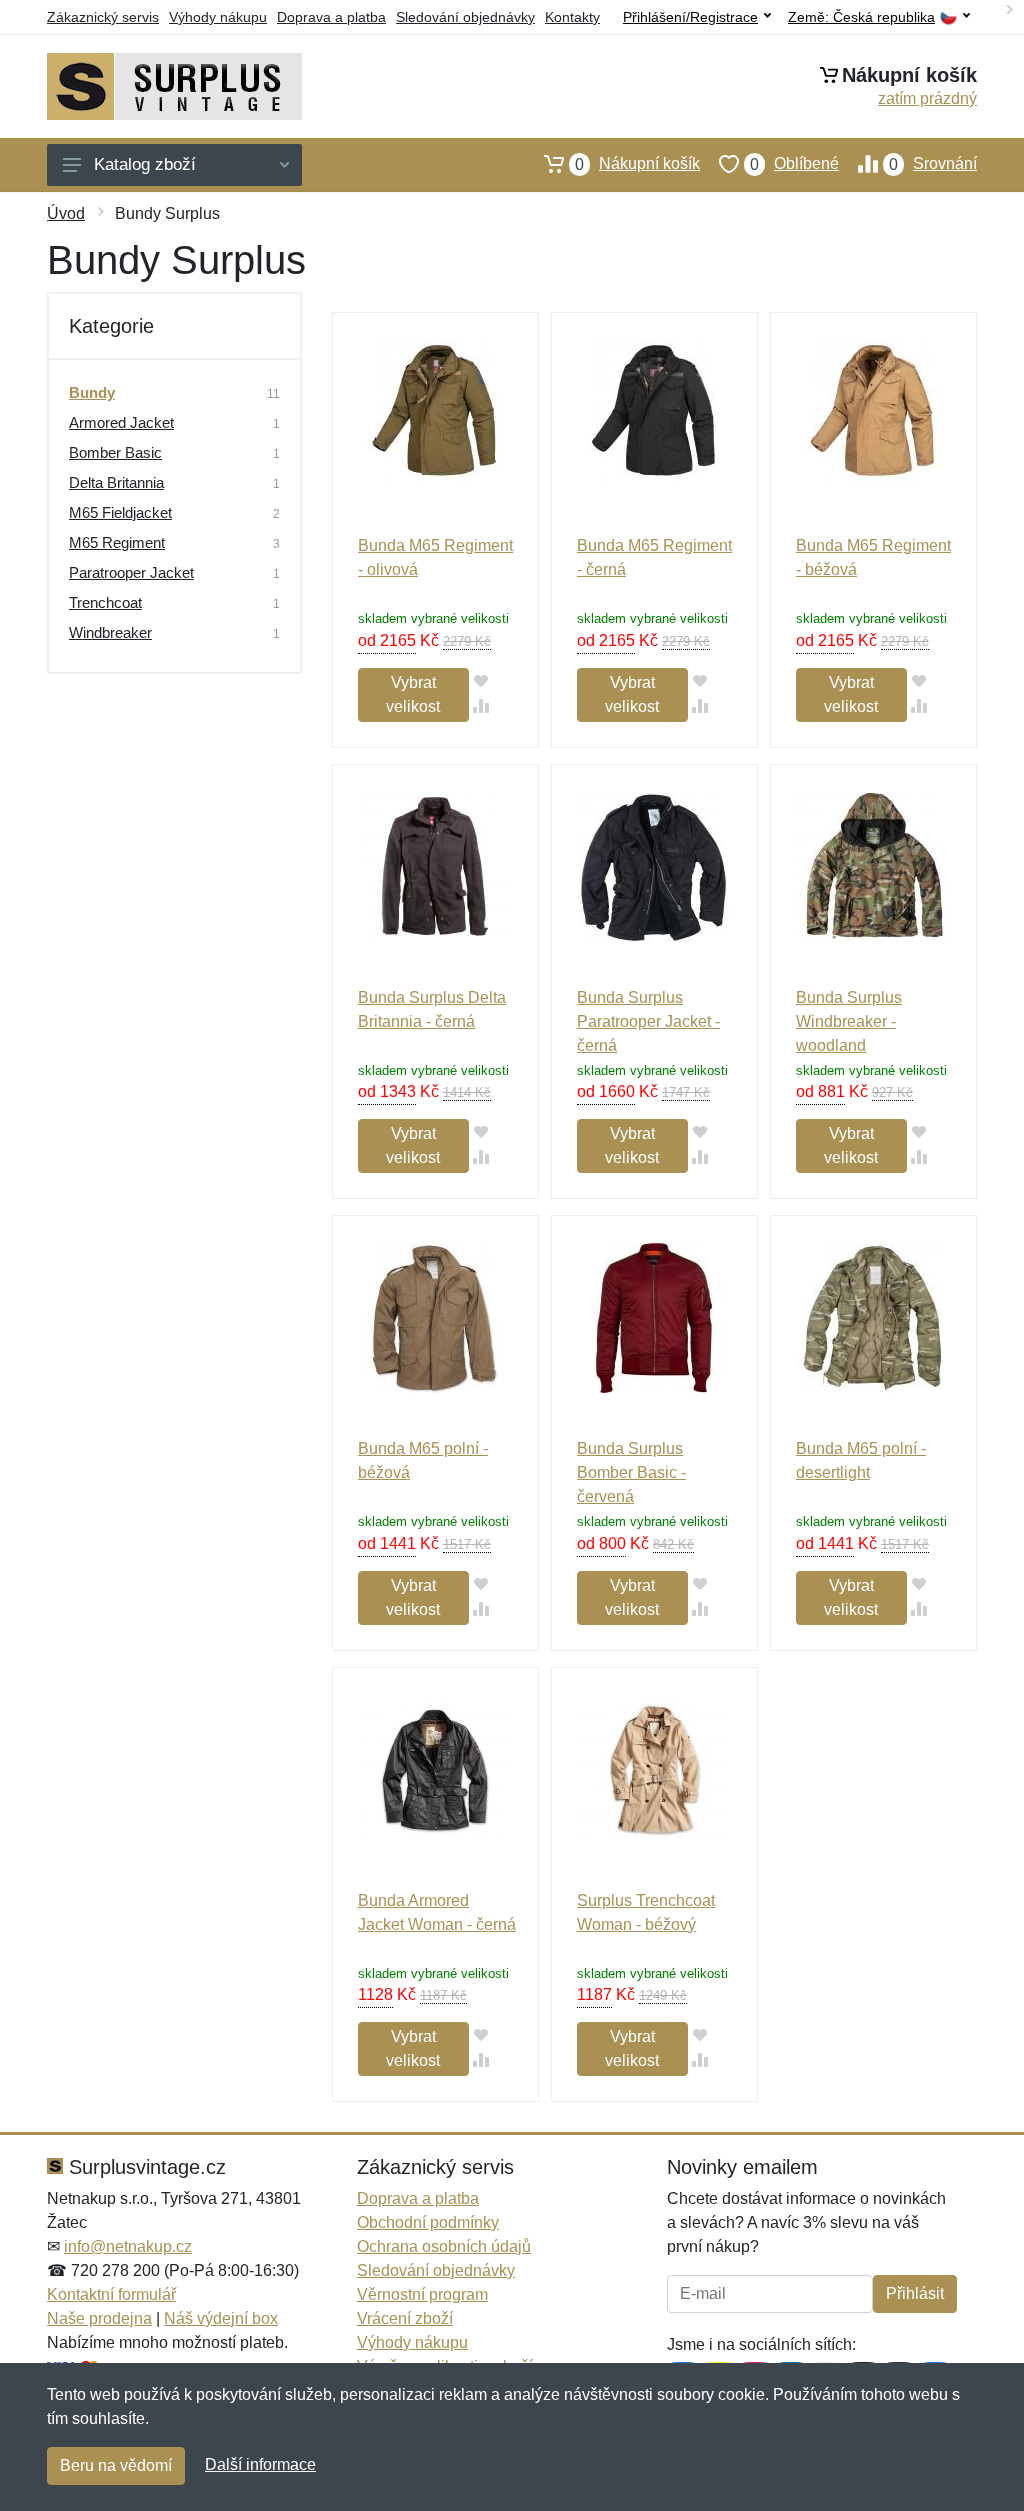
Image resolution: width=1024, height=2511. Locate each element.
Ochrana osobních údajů (444, 2246)
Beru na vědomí (116, 2465)
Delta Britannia (116, 482)
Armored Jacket (121, 422)
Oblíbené (794, 164)
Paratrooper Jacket (131, 572)
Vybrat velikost (413, 694)
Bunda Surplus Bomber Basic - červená (631, 1472)
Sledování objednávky (465, 17)
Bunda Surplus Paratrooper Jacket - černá (648, 1021)
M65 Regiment (117, 542)
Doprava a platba (331, 17)
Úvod (66, 213)
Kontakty (572, 17)
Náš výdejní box (221, 2318)
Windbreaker (110, 632)
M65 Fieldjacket (120, 512)
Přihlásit (915, 2293)
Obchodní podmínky (428, 2222)
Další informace (260, 2464)
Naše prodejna (99, 2318)
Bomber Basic (115, 452)
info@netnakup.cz (128, 2246)
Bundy (92, 392)
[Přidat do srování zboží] (481, 705)
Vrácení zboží (405, 2318)
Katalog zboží (145, 164)
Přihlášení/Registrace (690, 17)
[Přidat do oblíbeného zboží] (481, 680)
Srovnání (933, 164)
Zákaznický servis (103, 17)
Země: (861, 17)
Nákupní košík (637, 164)
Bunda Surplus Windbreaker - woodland (849, 1021)
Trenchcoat (105, 602)
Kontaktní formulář (111, 2294)
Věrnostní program (422, 2294)
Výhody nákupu (218, 17)
